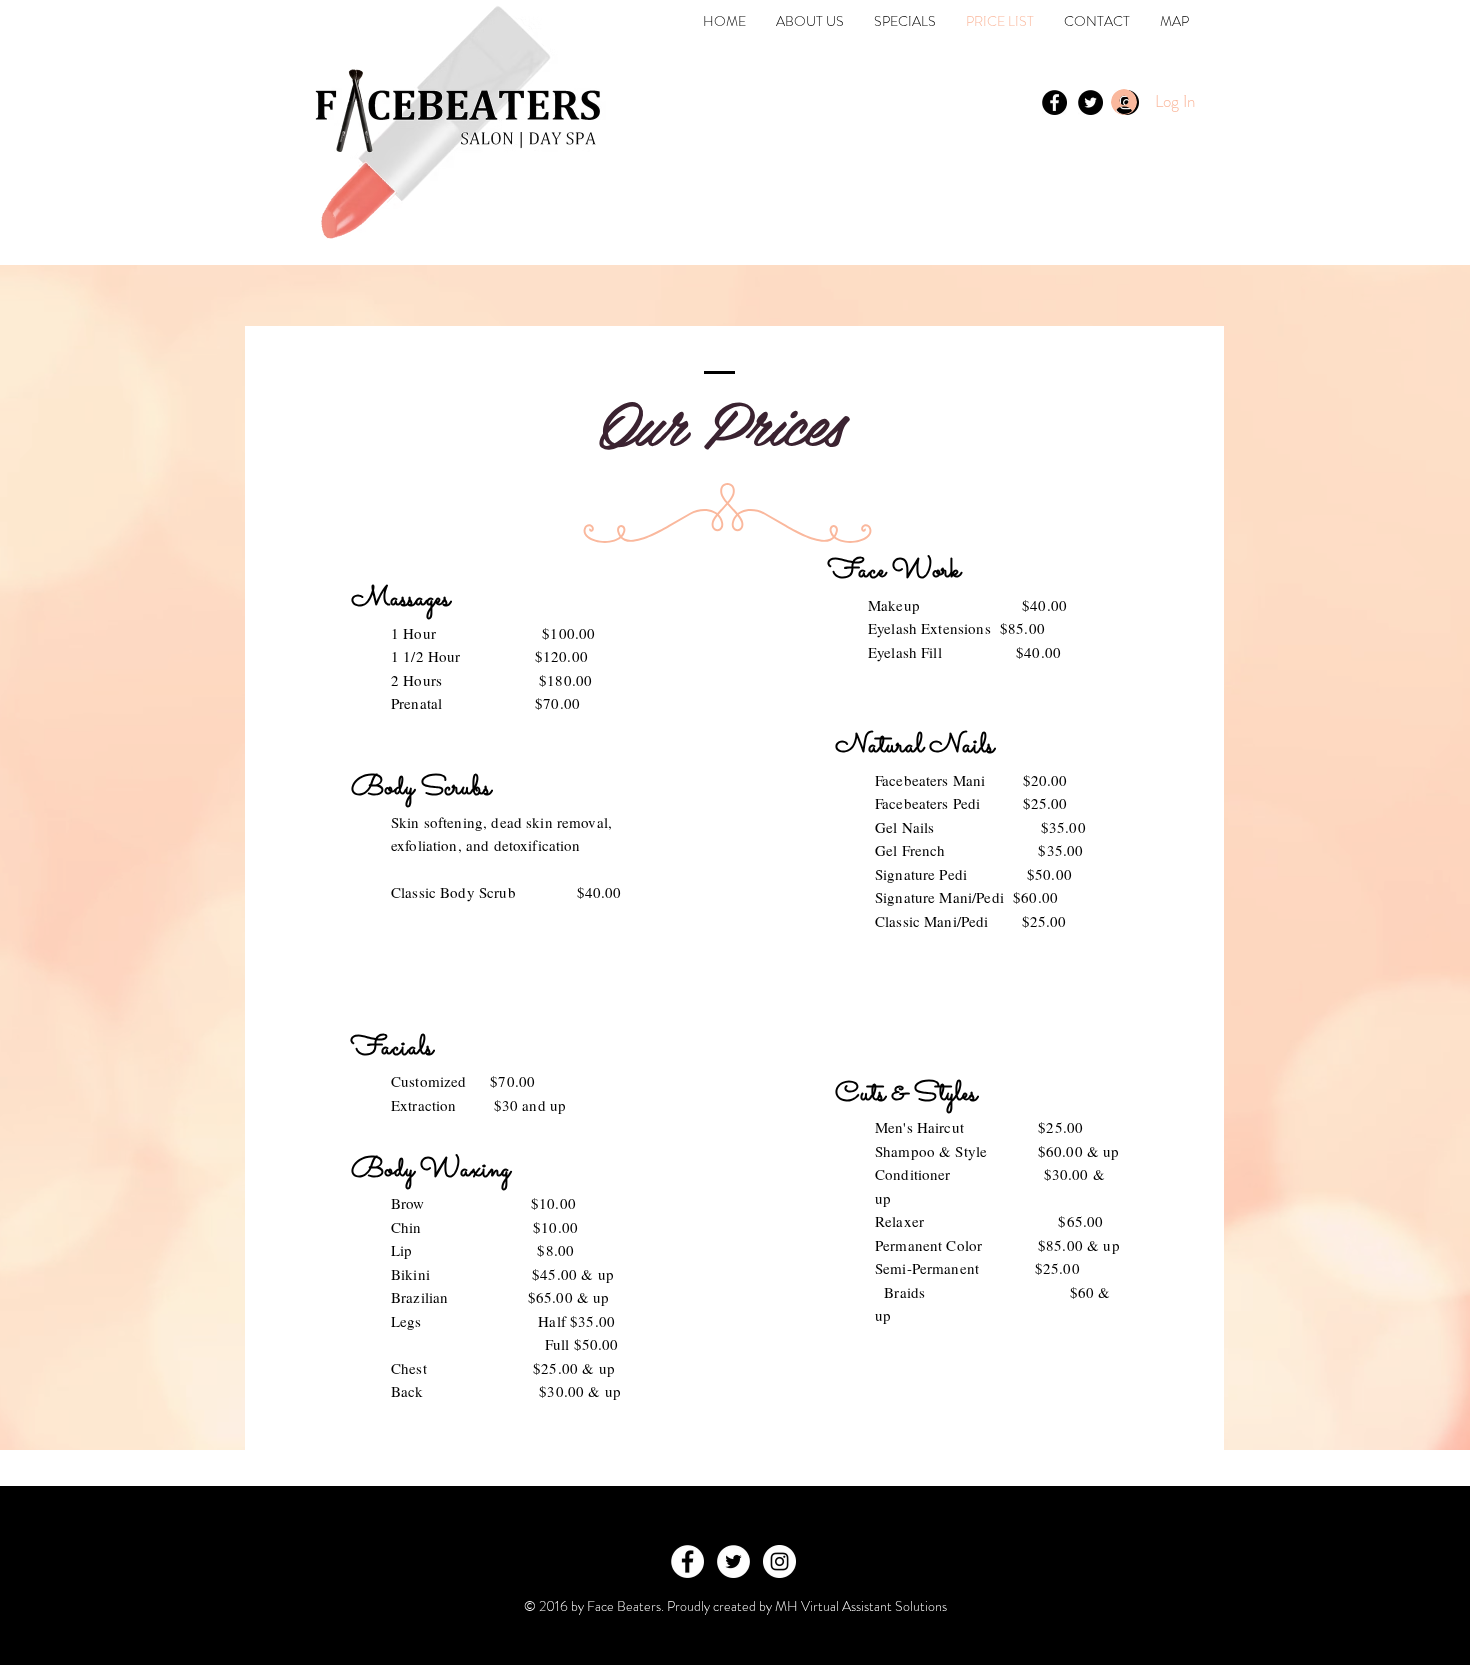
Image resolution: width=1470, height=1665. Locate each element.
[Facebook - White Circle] (687, 1561)
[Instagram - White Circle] (779, 1561)
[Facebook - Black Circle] (1054, 102)
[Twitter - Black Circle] (1090, 102)
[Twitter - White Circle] (733, 1561)
